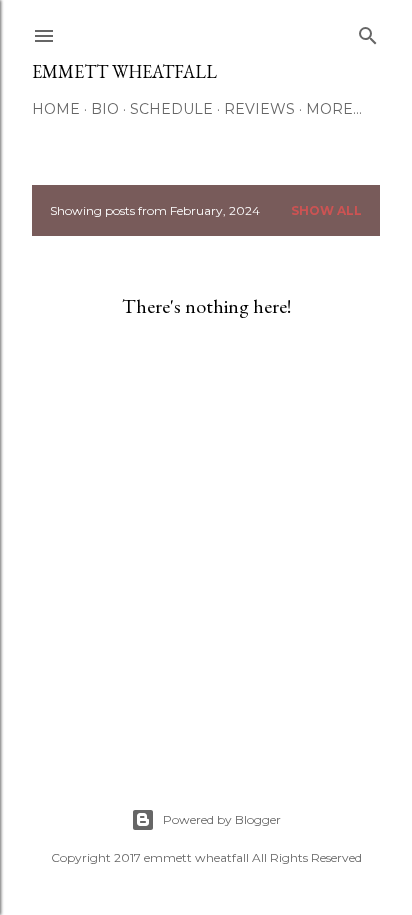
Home (56, 109)
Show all (326, 210)
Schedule (171, 109)
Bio (105, 109)
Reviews (259, 109)
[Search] (368, 31)
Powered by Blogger (222, 819)
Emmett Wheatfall (124, 71)
